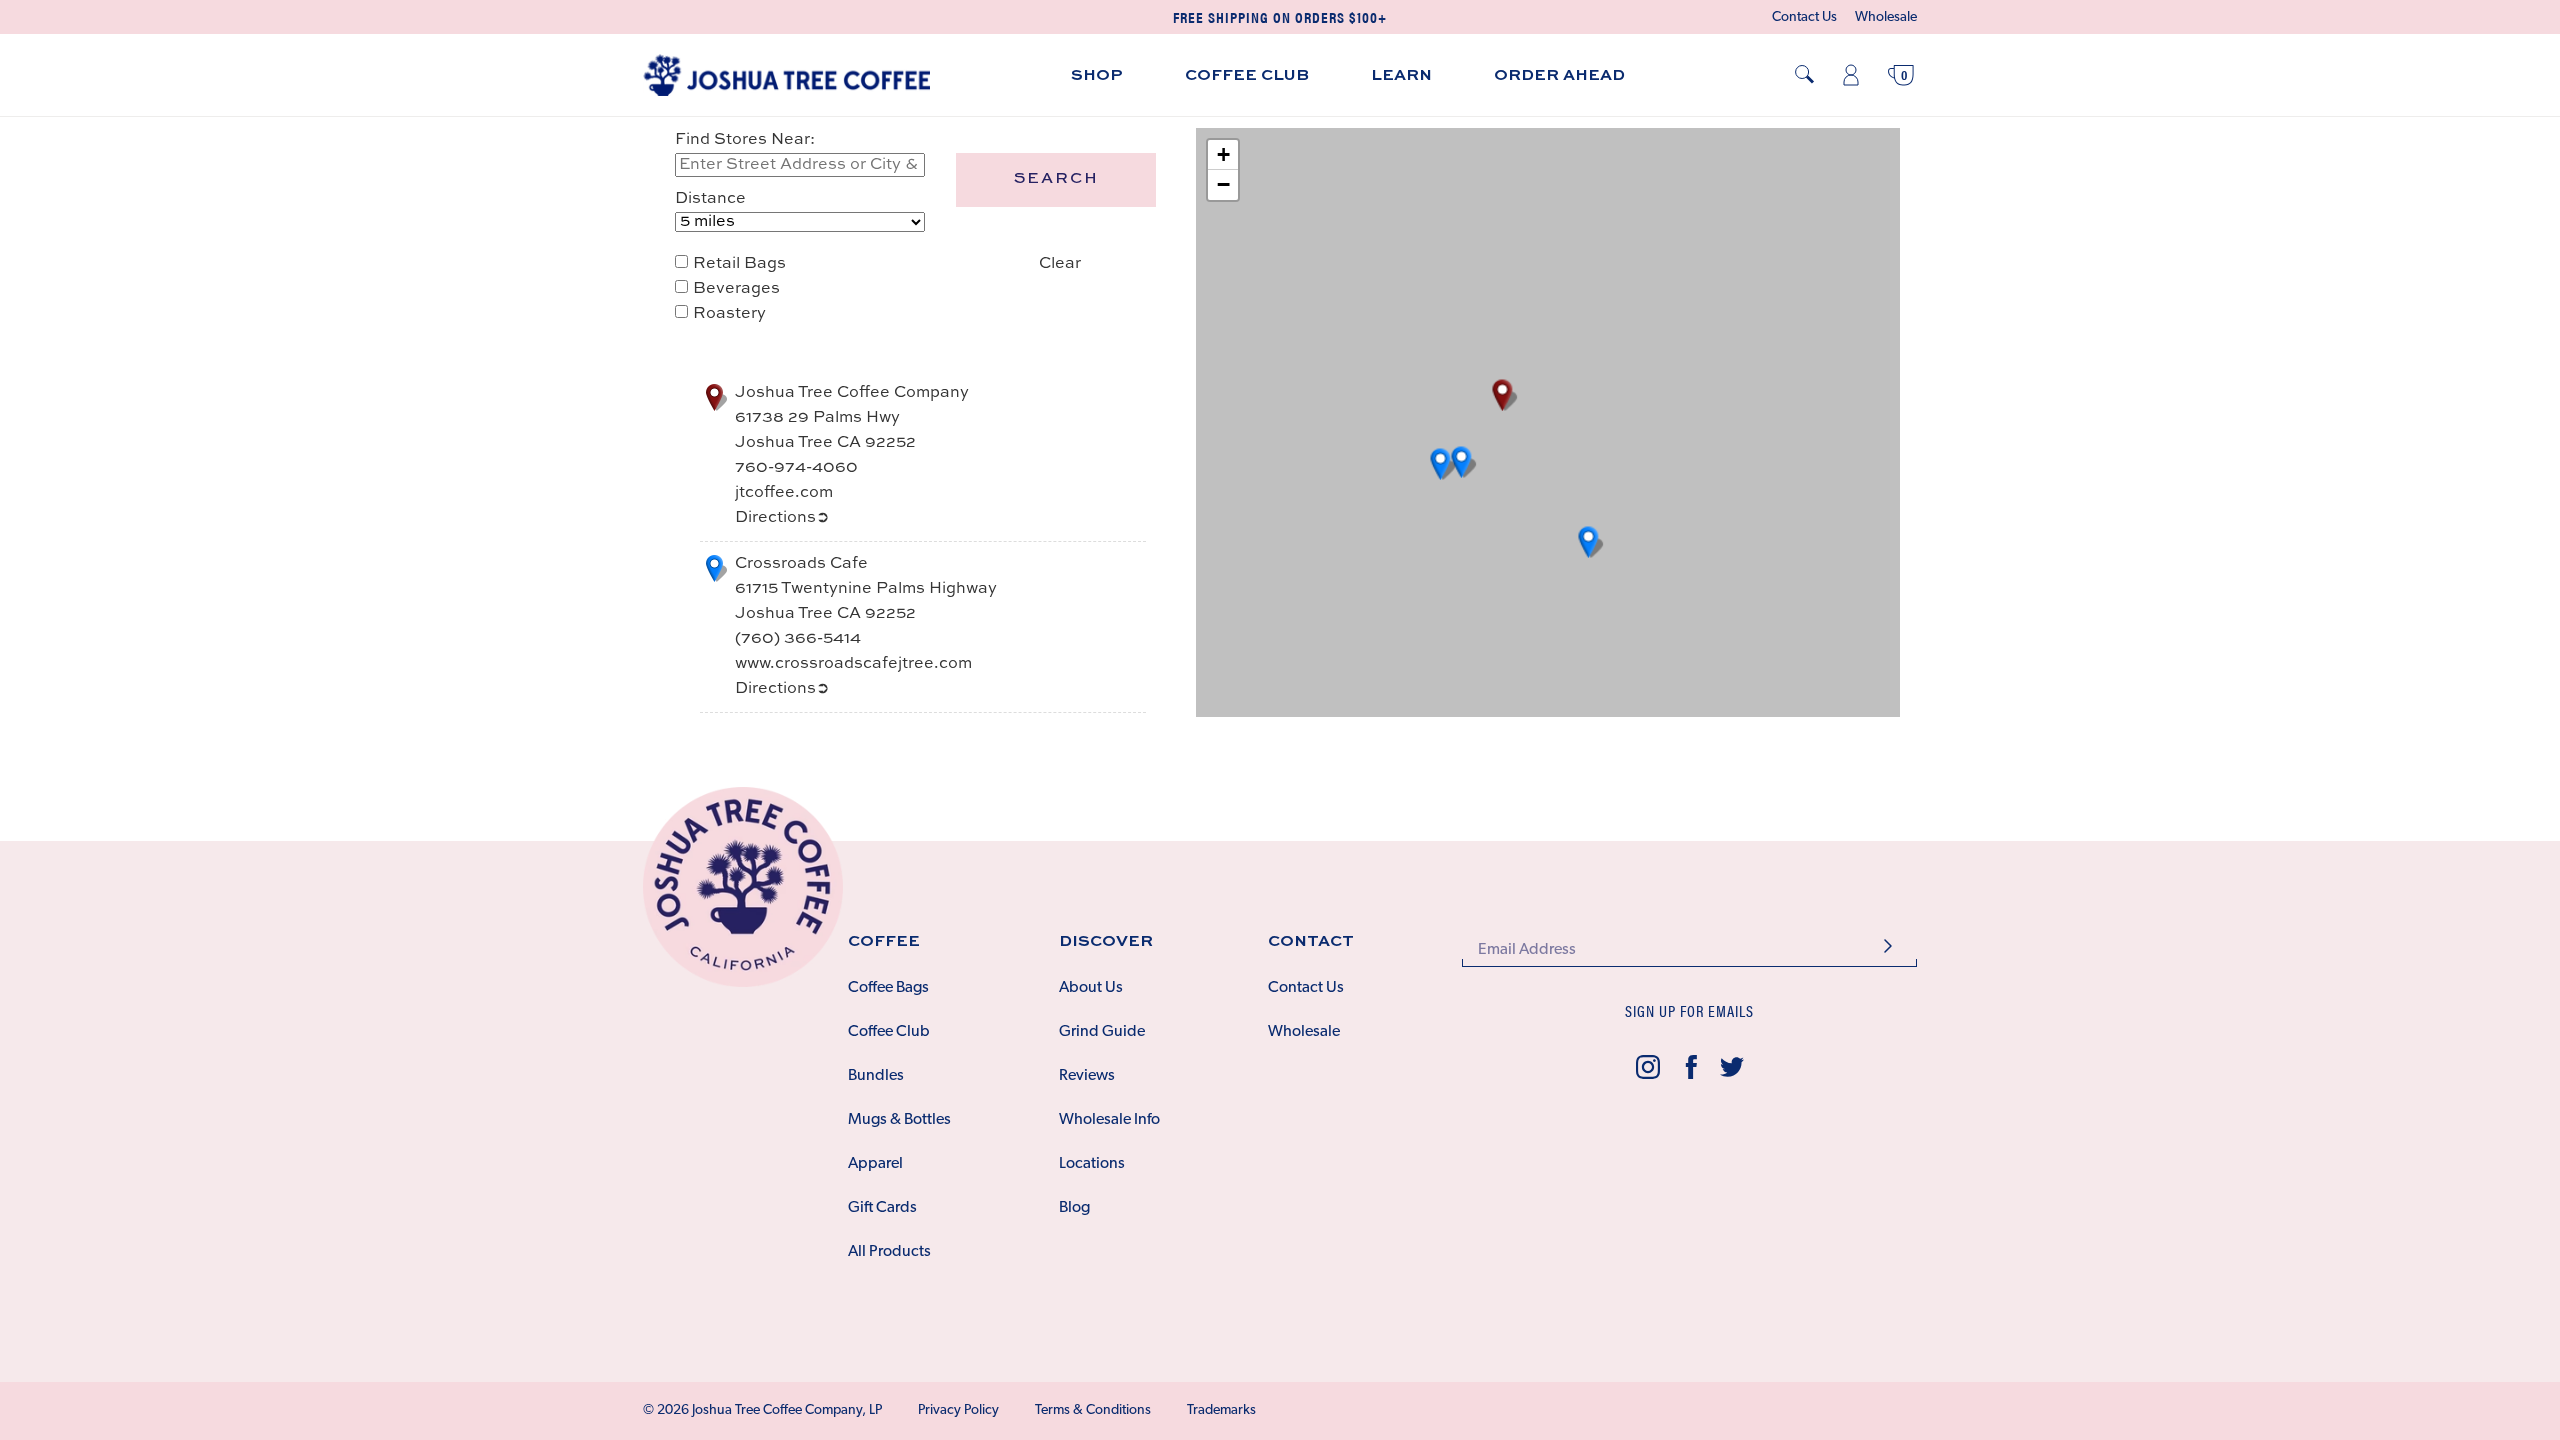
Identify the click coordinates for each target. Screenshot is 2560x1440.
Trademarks (1221, 1410)
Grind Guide (1102, 1032)
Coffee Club (1247, 76)
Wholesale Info (1109, 1120)
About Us (1091, 988)
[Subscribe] (1887, 948)
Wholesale (1886, 17)
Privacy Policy (958, 1410)
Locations (1092, 1164)
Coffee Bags (888, 988)
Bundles (876, 1076)
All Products (889, 1252)
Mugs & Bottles (899, 1120)
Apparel (875, 1164)
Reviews (1087, 1076)
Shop (1097, 76)
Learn (1401, 76)
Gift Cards (882, 1208)
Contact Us (1804, 17)
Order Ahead (1559, 76)
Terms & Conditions (1093, 1410)
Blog (1074, 1208)
